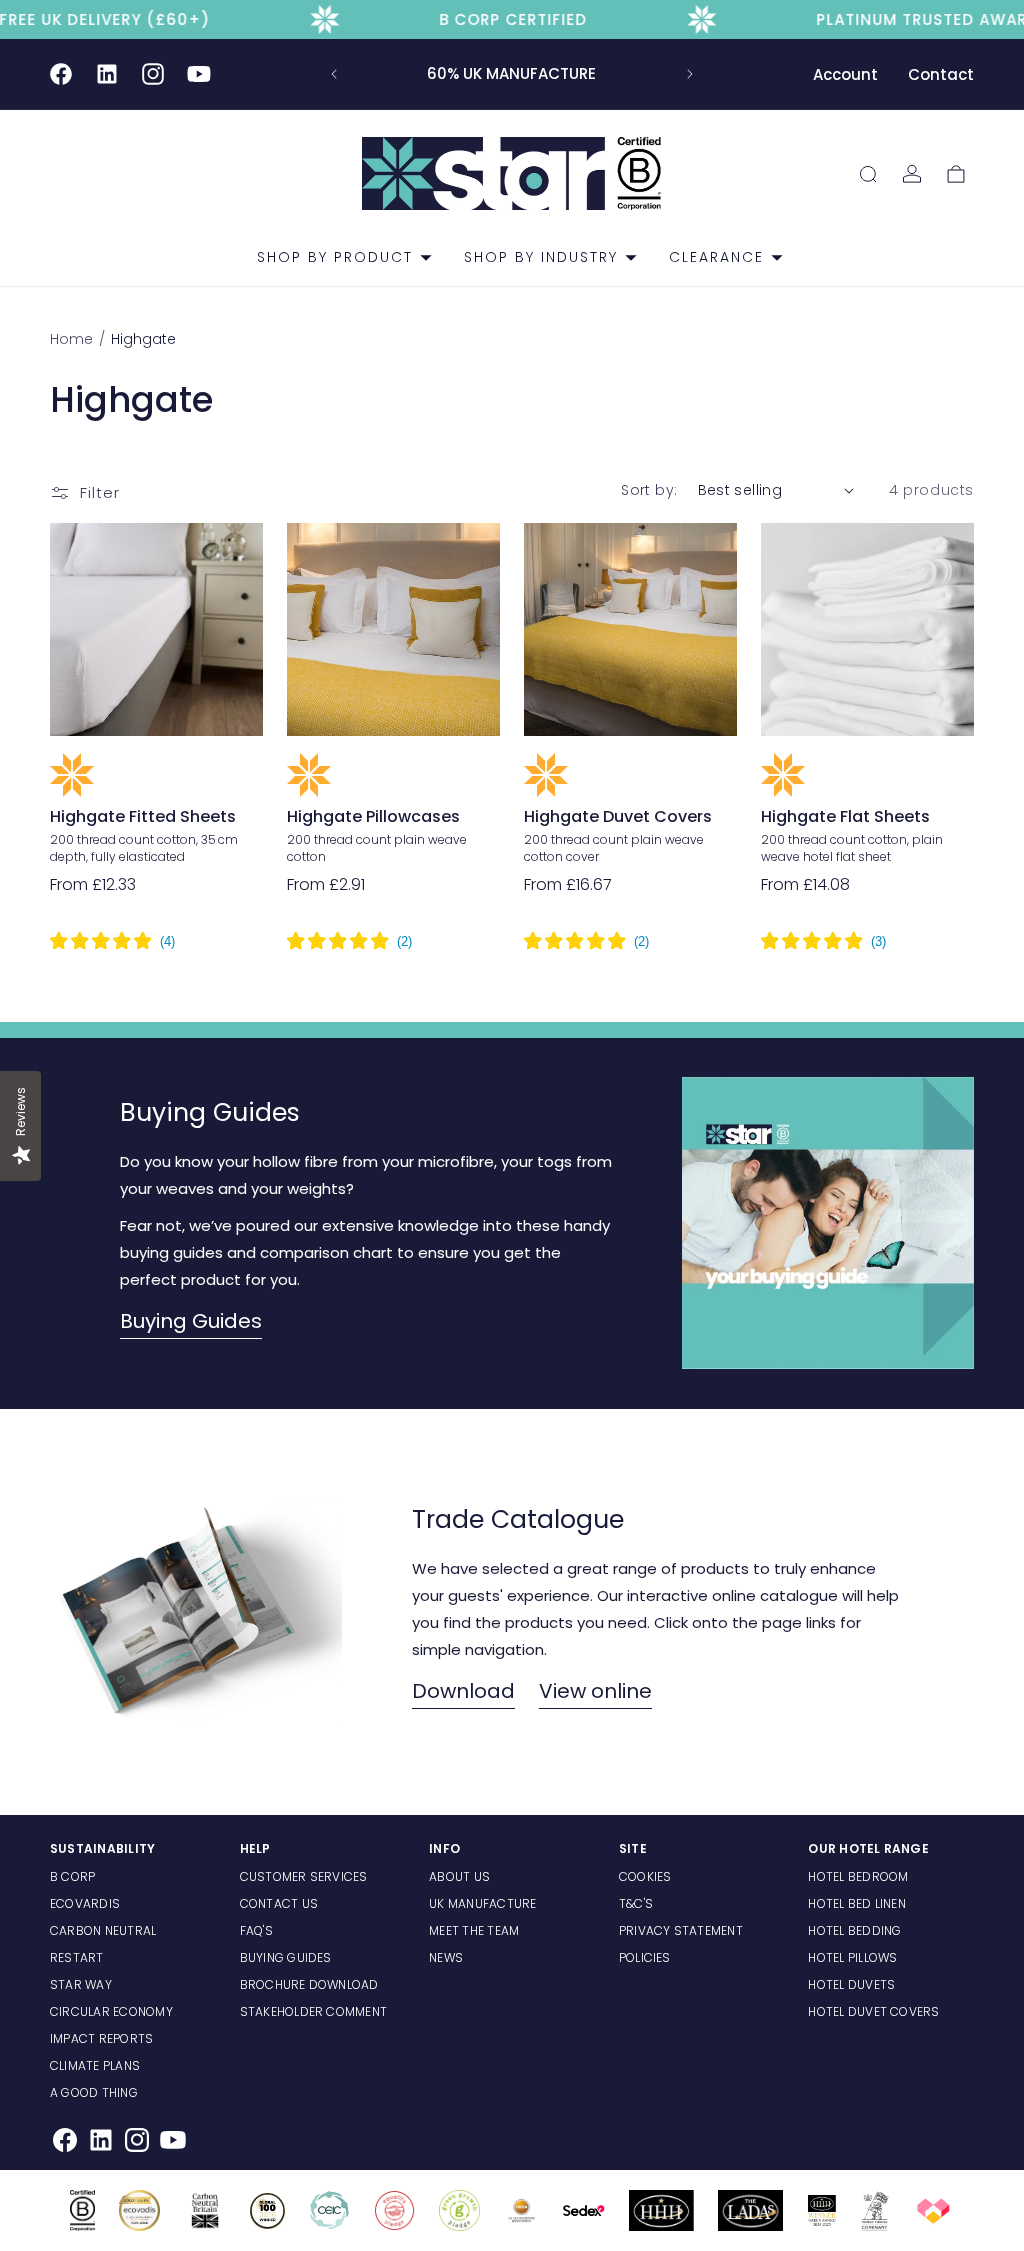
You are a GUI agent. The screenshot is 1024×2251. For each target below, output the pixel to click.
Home (73, 339)
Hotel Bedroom (858, 1876)
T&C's (636, 1903)
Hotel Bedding (854, 1930)
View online (595, 1691)
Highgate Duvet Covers (618, 817)
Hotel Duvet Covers (873, 2011)
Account (845, 74)
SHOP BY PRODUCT (335, 257)
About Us (459, 1876)
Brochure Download (309, 1984)
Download (463, 1691)
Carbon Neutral (103, 1930)
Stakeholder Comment (314, 2011)
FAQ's (256, 1930)
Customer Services (304, 1876)
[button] (336, 257)
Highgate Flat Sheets (845, 817)
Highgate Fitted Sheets (143, 817)
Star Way (81, 1984)
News (446, 1957)
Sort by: (649, 490)
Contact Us (279, 1903)
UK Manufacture (482, 1903)
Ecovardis (85, 1903)
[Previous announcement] (334, 74)
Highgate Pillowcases (373, 817)
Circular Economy (111, 2011)
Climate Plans (95, 2065)
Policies (645, 1957)
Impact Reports (101, 2038)
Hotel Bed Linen (857, 1903)
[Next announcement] (690, 74)
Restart (77, 1957)
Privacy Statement (681, 1930)
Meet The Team (474, 1930)
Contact (941, 74)
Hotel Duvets (851, 1984)
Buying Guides (191, 1321)
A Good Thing (94, 2092)
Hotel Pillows (852, 1957)
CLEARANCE (716, 257)
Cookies (645, 1876)
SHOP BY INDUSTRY (541, 257)
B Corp (72, 1876)
